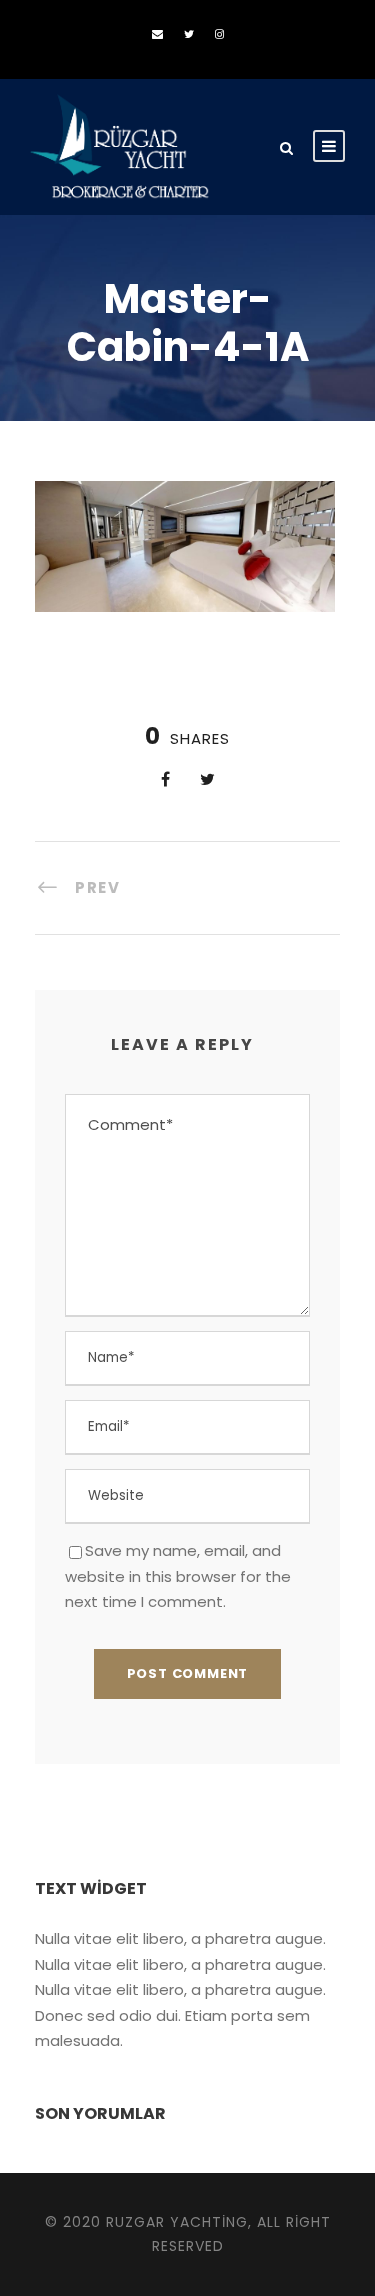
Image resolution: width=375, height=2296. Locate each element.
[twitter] (189, 34)
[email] (157, 34)
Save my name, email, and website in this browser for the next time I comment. (178, 1576)
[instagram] (219, 34)
